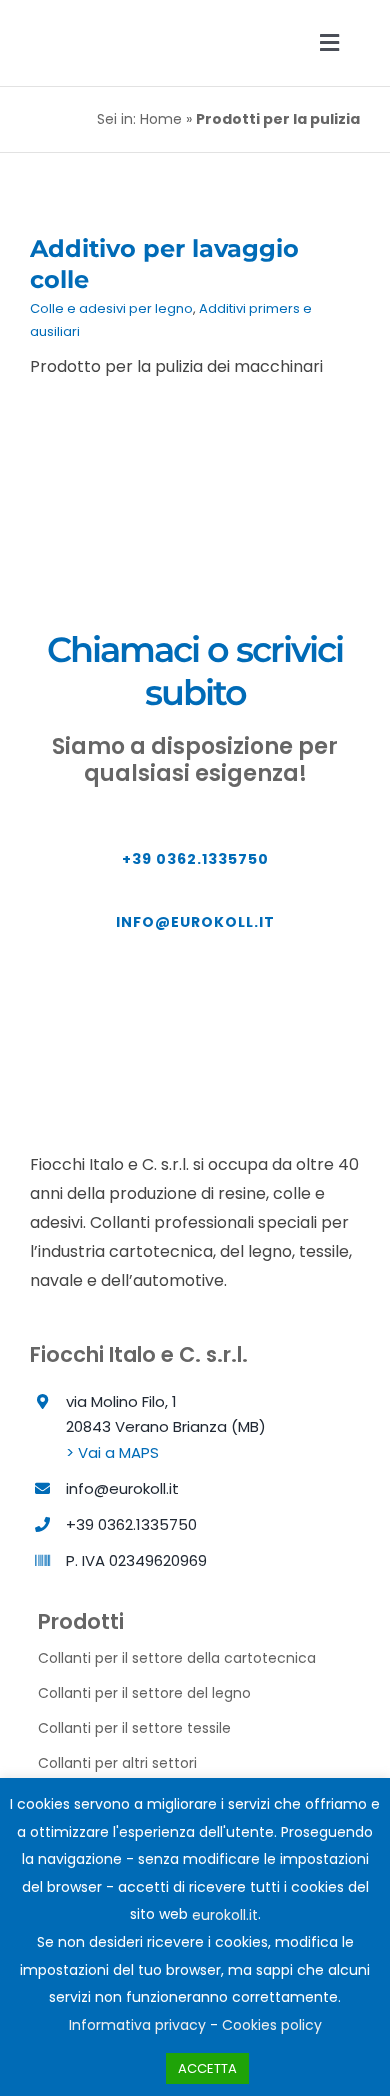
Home (161, 119)
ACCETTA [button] (207, 2068)
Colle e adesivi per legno (111, 308)
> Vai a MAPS (112, 1452)
